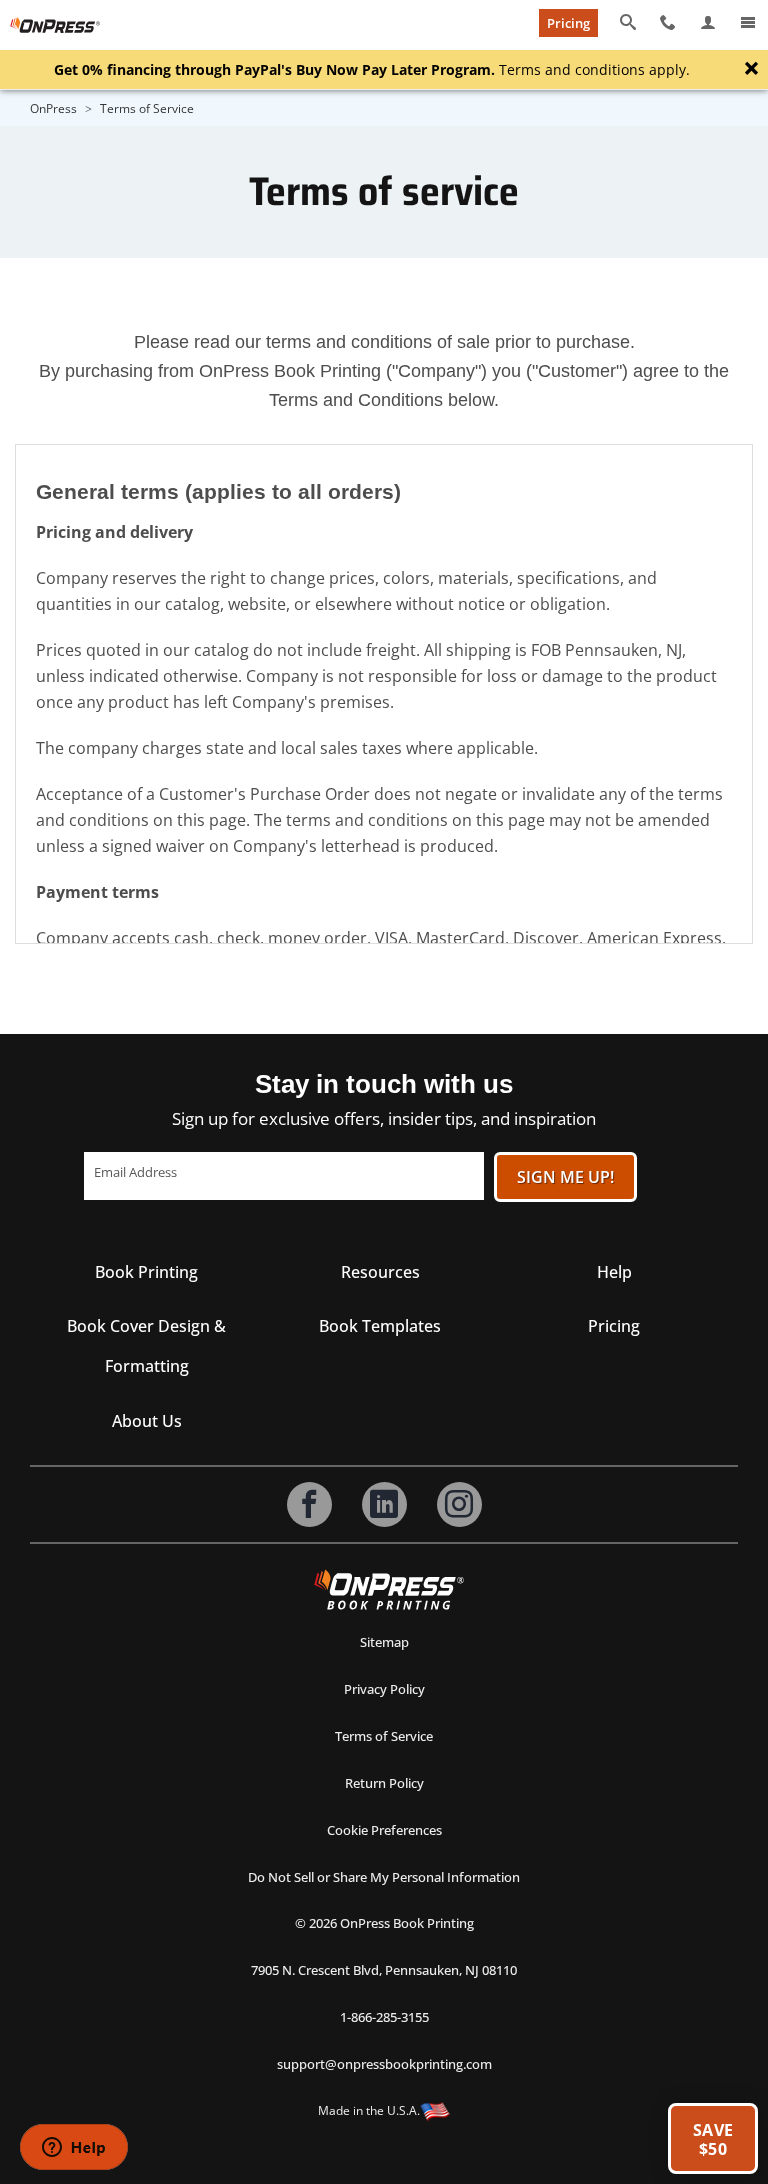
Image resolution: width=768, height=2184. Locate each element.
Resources (380, 1272)
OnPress (53, 108)
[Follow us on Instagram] (459, 1504)
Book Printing (146, 1272)
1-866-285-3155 (384, 2017)
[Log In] (708, 23)
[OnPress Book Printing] (389, 1589)
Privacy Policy (384, 1689)
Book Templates (380, 1326)
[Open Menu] (748, 23)
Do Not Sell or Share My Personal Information (384, 1877)
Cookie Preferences (384, 1830)
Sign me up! (565, 1177)
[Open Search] (628, 23)
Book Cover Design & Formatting (146, 1346)
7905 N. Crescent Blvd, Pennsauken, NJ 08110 (384, 1970)
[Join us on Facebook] (309, 1504)
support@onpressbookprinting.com (384, 2064)
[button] (713, 2138)
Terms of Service (384, 1736)
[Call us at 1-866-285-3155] (668, 23)
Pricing (568, 23)
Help (614, 1272)
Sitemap (384, 1642)
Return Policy (384, 1783)
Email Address (135, 1172)
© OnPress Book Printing (384, 1923)
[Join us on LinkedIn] (384, 1504)
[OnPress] (55, 25)
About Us (147, 1421)
